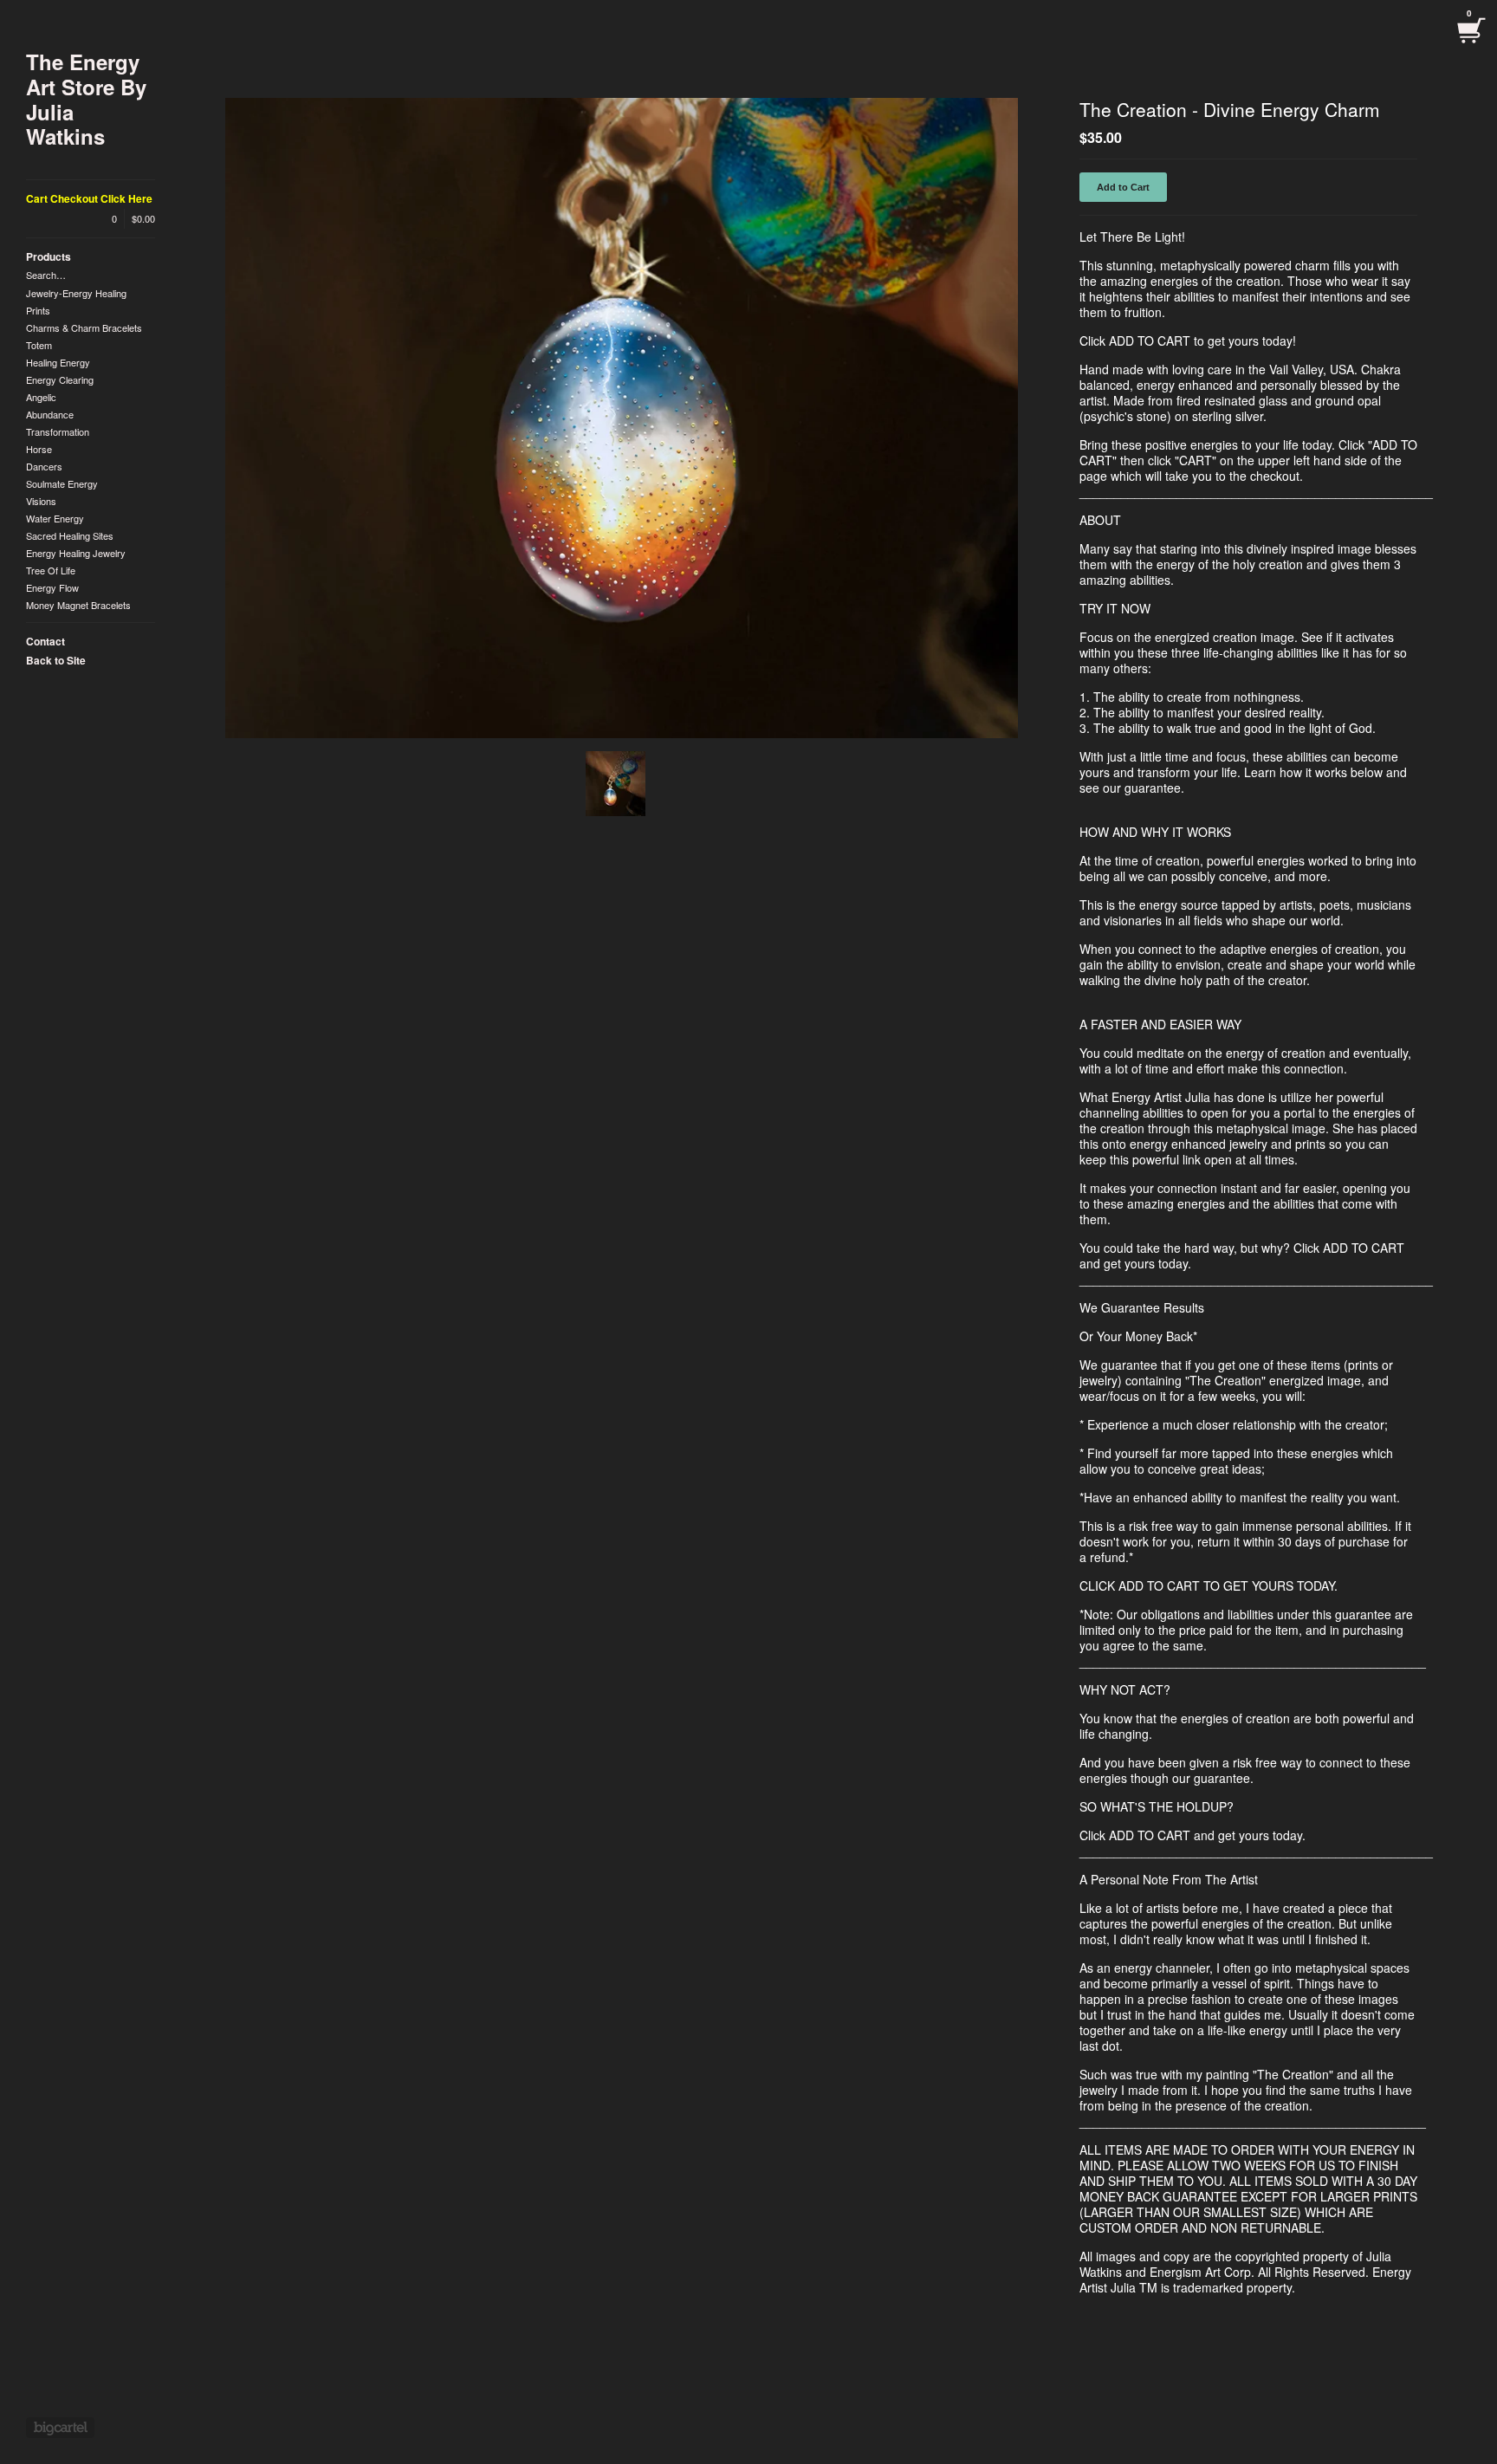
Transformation (58, 431)
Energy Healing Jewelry (76, 553)
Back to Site (56, 660)
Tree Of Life (51, 570)
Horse (39, 449)
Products (49, 256)
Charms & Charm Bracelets (84, 327)
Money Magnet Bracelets (78, 605)
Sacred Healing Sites (70, 535)
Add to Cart (1123, 187)
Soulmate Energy (62, 483)
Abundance (50, 414)
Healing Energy (58, 362)
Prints (38, 310)
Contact (45, 641)
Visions (41, 501)
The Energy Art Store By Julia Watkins (86, 99)
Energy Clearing (60, 379)
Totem (39, 345)
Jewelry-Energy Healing (76, 293)
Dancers (44, 466)
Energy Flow (52, 587)
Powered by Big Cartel (60, 2428)
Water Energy (55, 518)
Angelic (41, 397)
